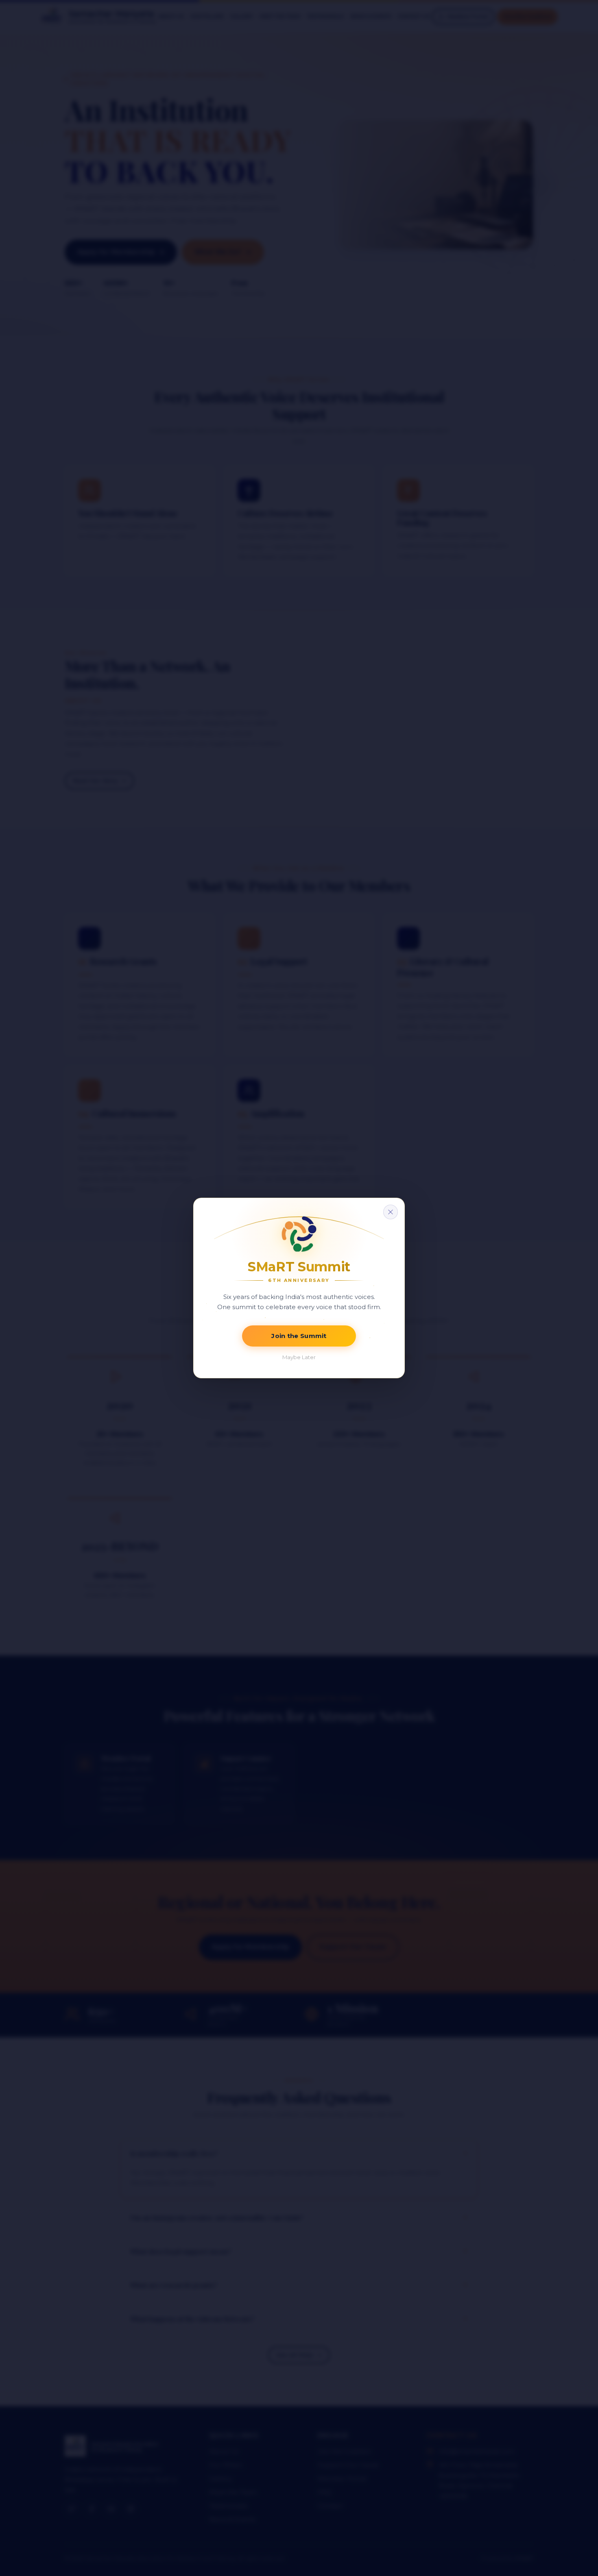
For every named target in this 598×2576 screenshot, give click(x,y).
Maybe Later (299, 1357)
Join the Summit (299, 1336)
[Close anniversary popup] (391, 1212)
